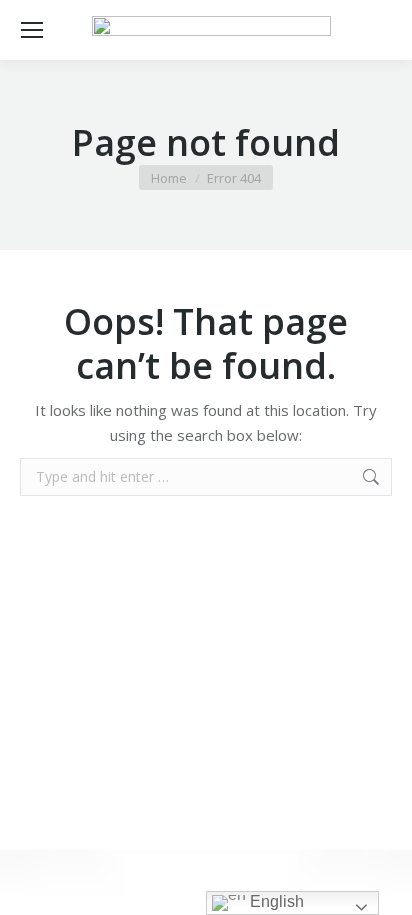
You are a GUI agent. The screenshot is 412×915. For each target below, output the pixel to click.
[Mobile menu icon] (32, 30)
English (275, 901)
